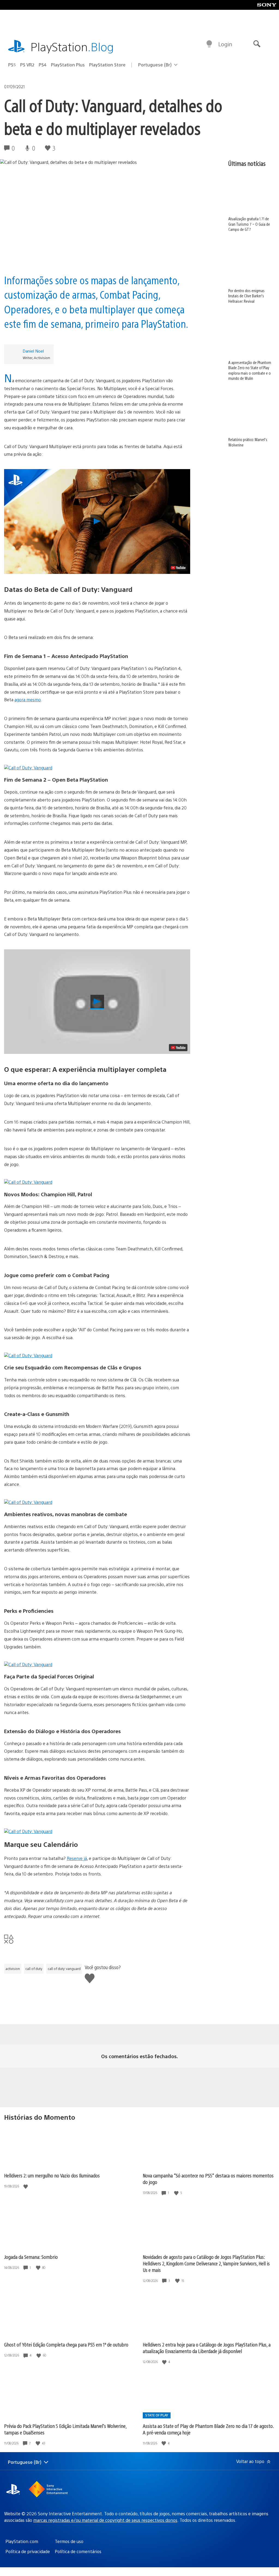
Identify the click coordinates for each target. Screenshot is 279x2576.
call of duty (34, 1969)
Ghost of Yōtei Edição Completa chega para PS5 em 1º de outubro (66, 2344)
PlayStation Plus (68, 65)
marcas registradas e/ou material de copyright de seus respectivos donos (105, 2520)
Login (225, 44)
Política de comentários (78, 2551)
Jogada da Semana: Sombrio (31, 2257)
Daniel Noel (33, 351)
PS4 (43, 65)
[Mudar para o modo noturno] (209, 44)
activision (13, 1969)
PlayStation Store (107, 65)
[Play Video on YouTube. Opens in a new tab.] (178, 568)
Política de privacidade (28, 2551)
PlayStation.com (22, 2541)
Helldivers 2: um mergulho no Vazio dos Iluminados (52, 2175)
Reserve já (77, 1858)
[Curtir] (26, 2186)
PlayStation (72, 46)
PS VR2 (27, 65)
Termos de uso (69, 2541)
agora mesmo (28, 700)
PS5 (12, 65)
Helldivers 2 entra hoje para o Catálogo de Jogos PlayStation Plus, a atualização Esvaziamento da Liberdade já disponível (207, 2348)
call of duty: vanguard (64, 1969)
